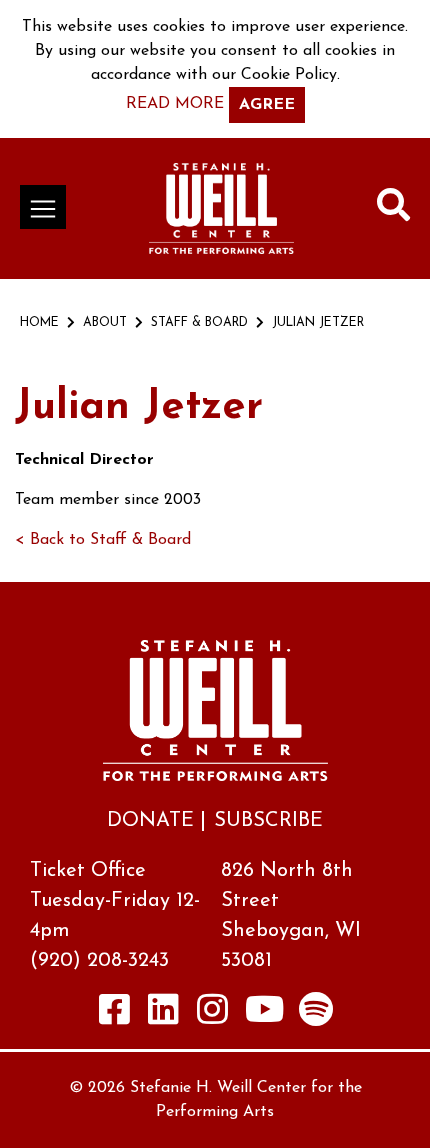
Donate (150, 821)
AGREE (267, 105)
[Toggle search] (393, 209)
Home (39, 323)
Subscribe (268, 821)
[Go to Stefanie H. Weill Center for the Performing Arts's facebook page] (115, 1008)
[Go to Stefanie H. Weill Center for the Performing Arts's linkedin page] (164, 1008)
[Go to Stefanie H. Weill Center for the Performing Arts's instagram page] (213, 1008)
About (105, 323)
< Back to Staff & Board (103, 540)
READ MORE (175, 104)
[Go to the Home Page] (221, 208)
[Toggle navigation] (43, 207)
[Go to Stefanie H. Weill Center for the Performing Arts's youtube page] (264, 1008)
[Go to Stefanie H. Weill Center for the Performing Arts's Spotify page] (316, 1008)
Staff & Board (199, 323)
